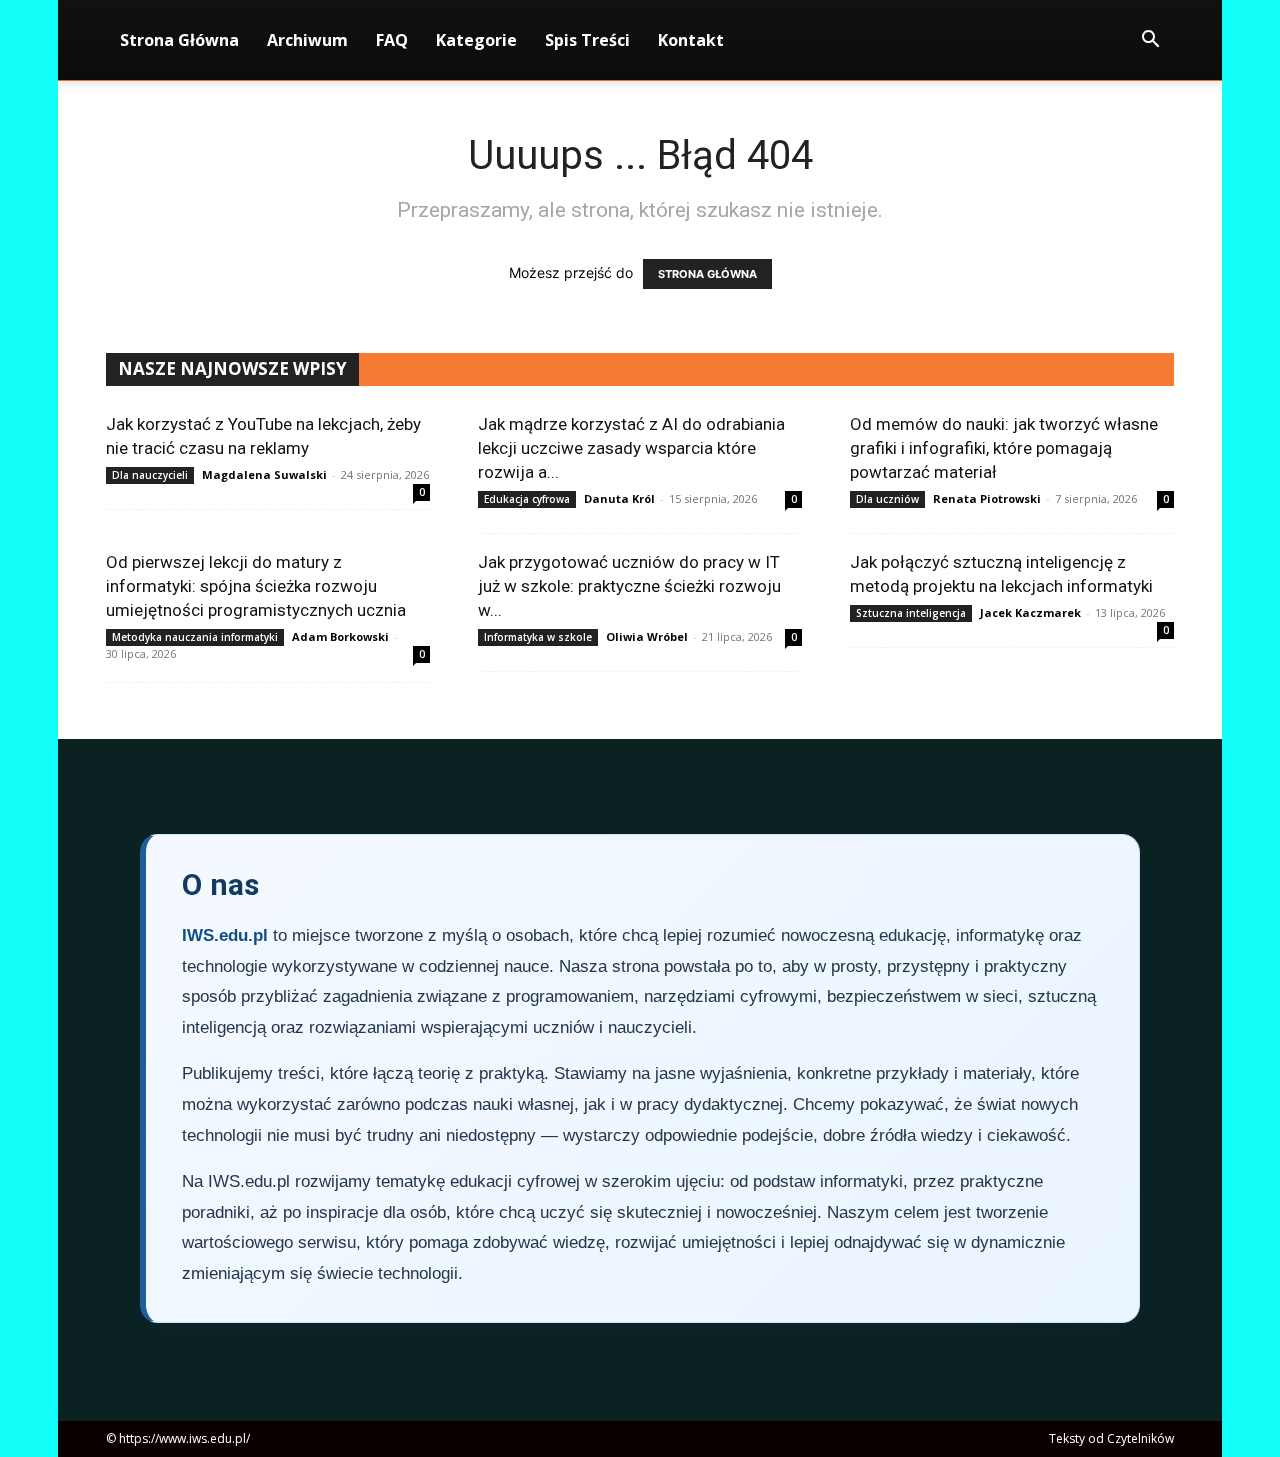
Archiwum (307, 40)
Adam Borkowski (340, 636)
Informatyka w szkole (538, 637)
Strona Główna (179, 40)
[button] (1150, 41)
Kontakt (691, 40)
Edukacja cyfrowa (527, 499)
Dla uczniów (887, 499)
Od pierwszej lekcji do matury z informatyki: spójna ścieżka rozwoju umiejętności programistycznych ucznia (256, 586)
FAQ (392, 40)
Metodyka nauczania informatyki (195, 637)
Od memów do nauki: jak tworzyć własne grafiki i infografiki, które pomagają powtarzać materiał (1004, 448)
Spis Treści (587, 40)
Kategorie (476, 40)
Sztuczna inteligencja (911, 613)
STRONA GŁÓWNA (707, 274)
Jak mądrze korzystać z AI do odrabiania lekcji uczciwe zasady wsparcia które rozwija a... (631, 448)
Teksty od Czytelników (1111, 1438)
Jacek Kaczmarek (1030, 612)
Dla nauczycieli (150, 475)
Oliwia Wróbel (647, 636)
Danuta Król (619, 498)
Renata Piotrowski (987, 498)
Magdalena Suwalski (264, 474)
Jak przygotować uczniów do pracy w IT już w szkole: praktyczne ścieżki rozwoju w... (629, 586)
